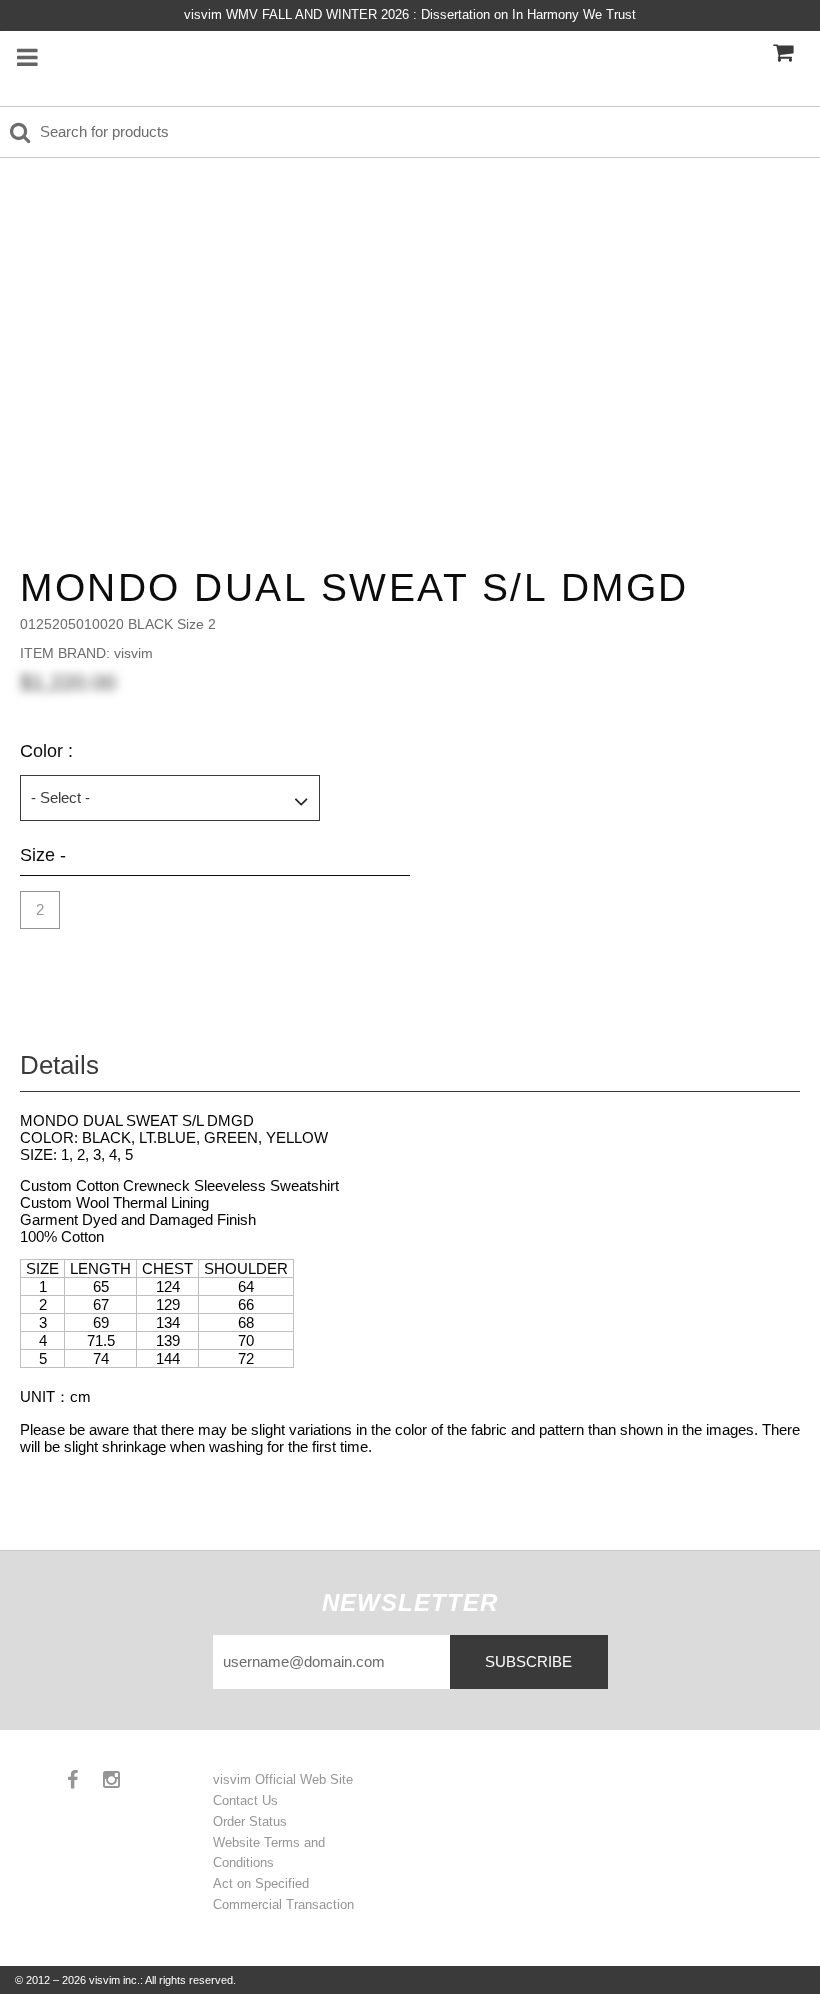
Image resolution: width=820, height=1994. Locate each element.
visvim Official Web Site (283, 1779)
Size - (43, 855)
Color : (46, 751)
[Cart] (783, 53)
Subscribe (528, 1661)
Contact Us (245, 1800)
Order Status (250, 1821)
